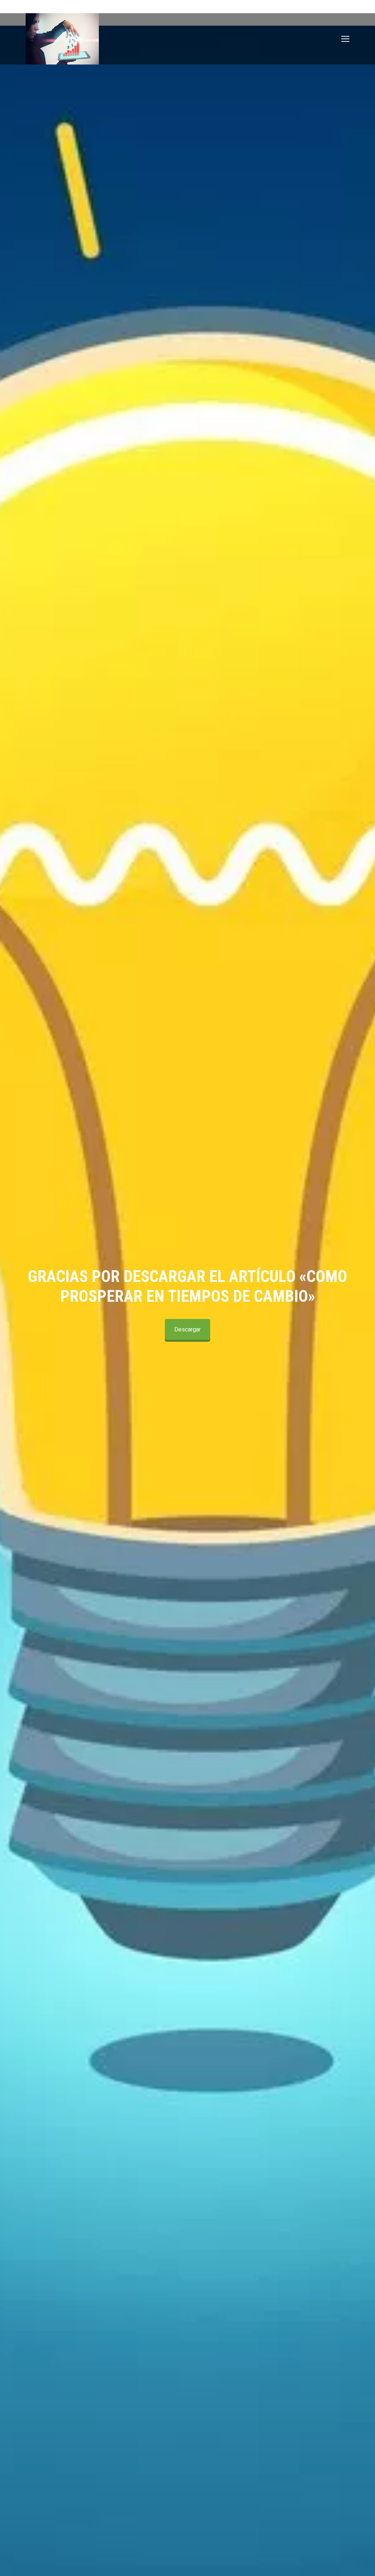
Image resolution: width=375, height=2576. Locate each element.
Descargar (187, 1329)
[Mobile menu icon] (345, 39)
